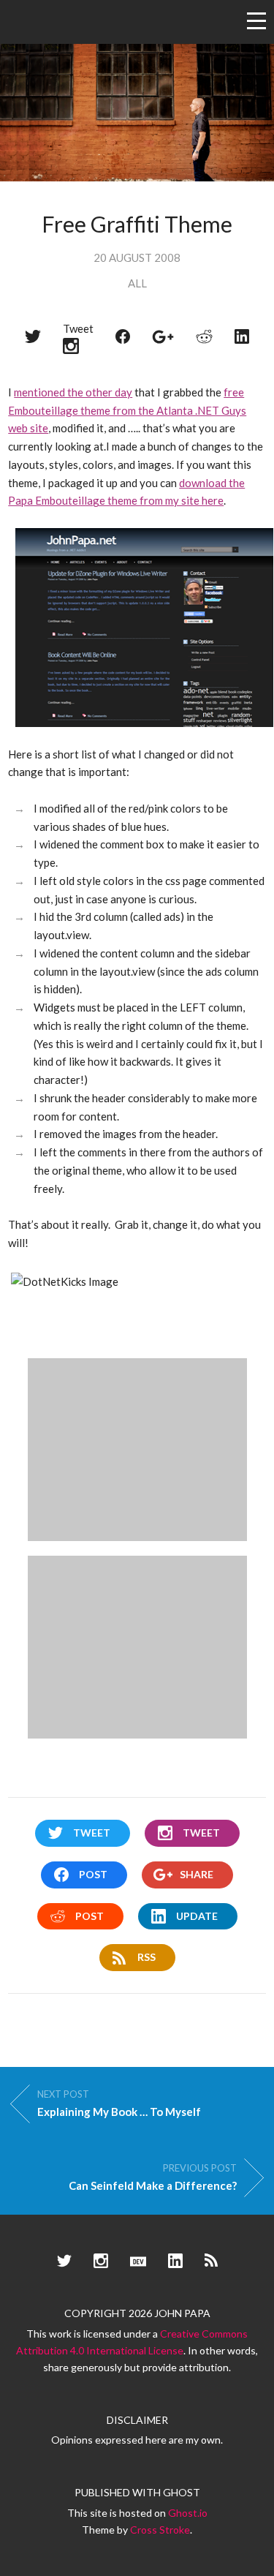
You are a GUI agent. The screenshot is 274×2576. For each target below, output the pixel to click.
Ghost (182, 2492)
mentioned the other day (73, 392)
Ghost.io (188, 2513)
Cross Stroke (160, 2530)
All (137, 283)
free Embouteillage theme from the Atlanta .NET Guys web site (127, 410)
